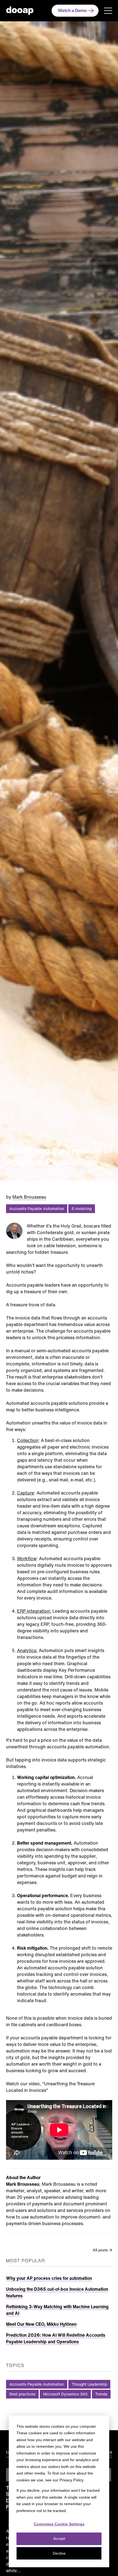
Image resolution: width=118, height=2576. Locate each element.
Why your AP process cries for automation (49, 2278)
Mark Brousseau (29, 1197)
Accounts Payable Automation (37, 1209)
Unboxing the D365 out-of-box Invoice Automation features (57, 2292)
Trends (101, 2394)
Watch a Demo (72, 10)
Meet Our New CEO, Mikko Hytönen (41, 2324)
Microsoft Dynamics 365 (65, 2394)
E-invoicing (82, 1209)
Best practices (22, 2394)
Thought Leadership (89, 2384)
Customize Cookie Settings (59, 2524)
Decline (59, 2553)
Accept (59, 2539)
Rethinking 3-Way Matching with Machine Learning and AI (57, 2310)
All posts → (102, 2250)
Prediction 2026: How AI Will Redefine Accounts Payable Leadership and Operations (56, 2338)
